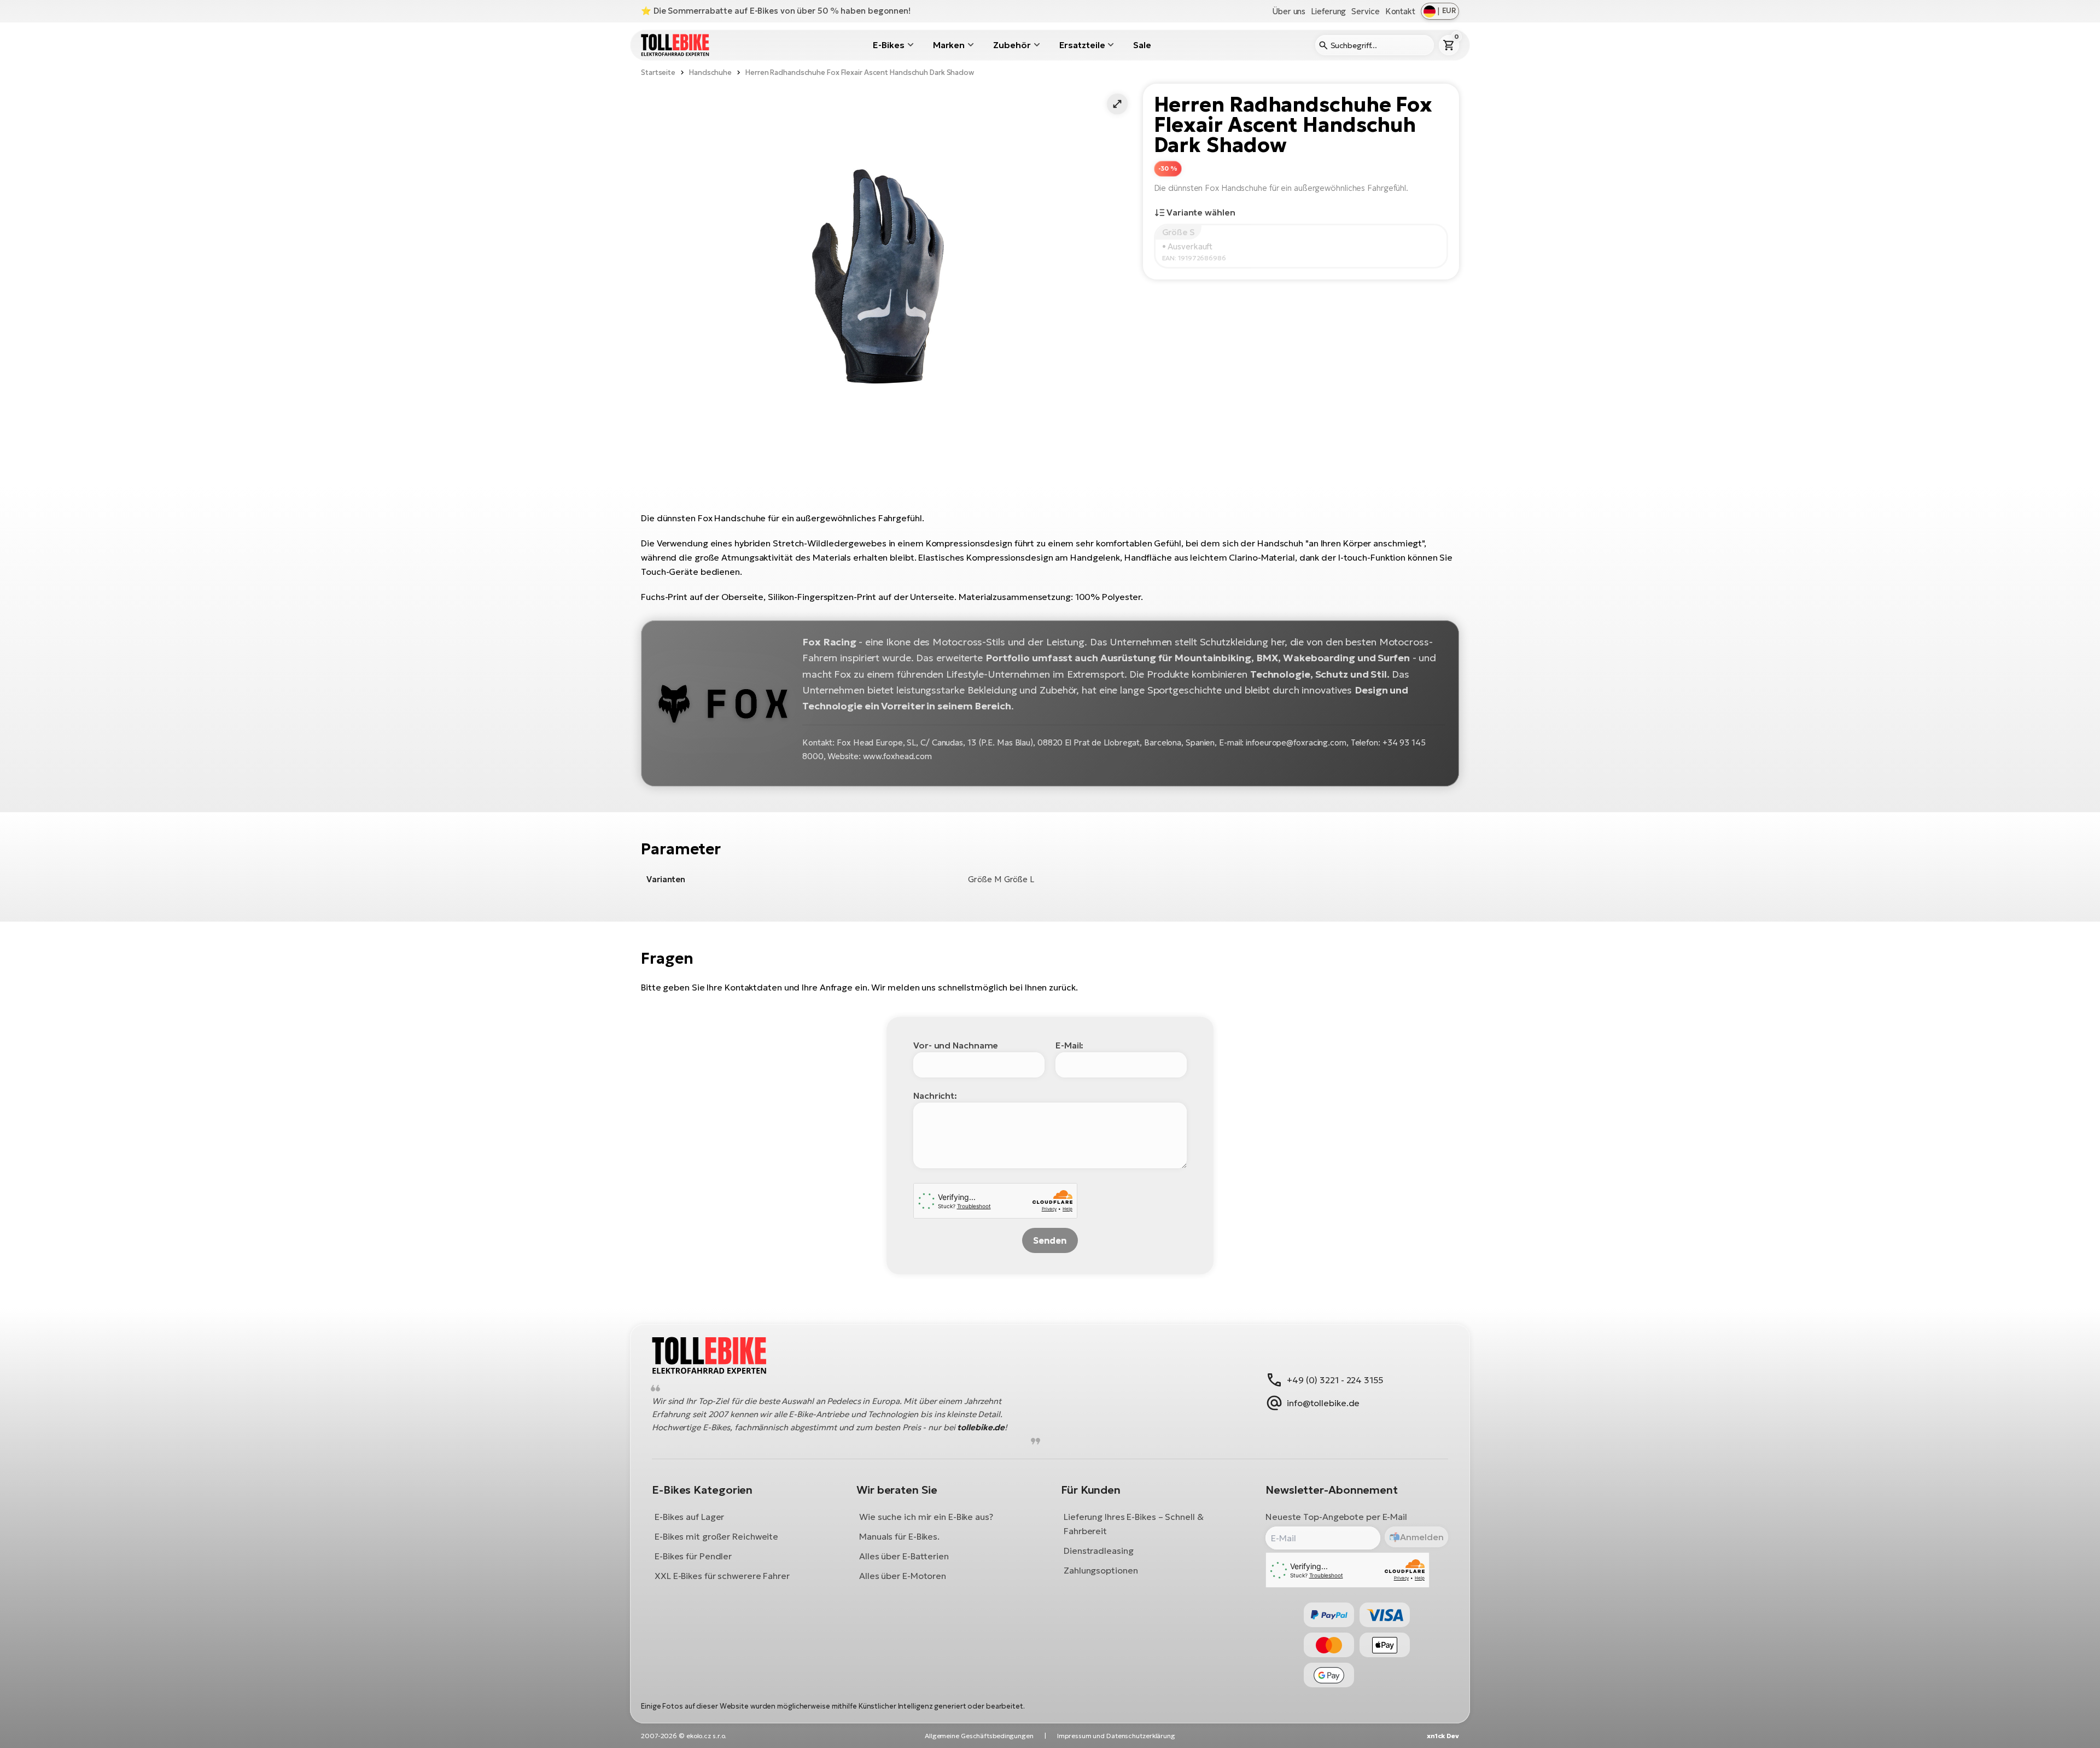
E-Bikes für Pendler (693, 1556)
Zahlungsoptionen (1101, 1570)
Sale (1142, 45)
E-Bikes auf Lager (689, 1517)
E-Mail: (1069, 1045)
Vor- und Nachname (956, 1045)
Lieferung (1328, 11)
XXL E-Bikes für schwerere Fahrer (722, 1576)
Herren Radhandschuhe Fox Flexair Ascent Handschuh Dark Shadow (860, 72)
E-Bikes (888, 45)
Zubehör (1012, 45)
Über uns (1289, 11)
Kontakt (1400, 11)
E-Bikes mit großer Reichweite (716, 1536)
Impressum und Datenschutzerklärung (1116, 1736)
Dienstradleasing (1098, 1551)
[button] (1117, 104)
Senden (1050, 1240)
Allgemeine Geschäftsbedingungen (979, 1736)
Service (1365, 11)
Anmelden (1422, 1537)
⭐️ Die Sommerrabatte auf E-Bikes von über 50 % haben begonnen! (776, 11)
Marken (949, 45)
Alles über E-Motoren (903, 1576)
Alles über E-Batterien (904, 1556)
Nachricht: (935, 1096)
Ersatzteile (1082, 45)
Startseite (658, 72)
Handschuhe (710, 72)
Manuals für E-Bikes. (899, 1536)
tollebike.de (981, 1427)
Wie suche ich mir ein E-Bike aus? (926, 1517)
